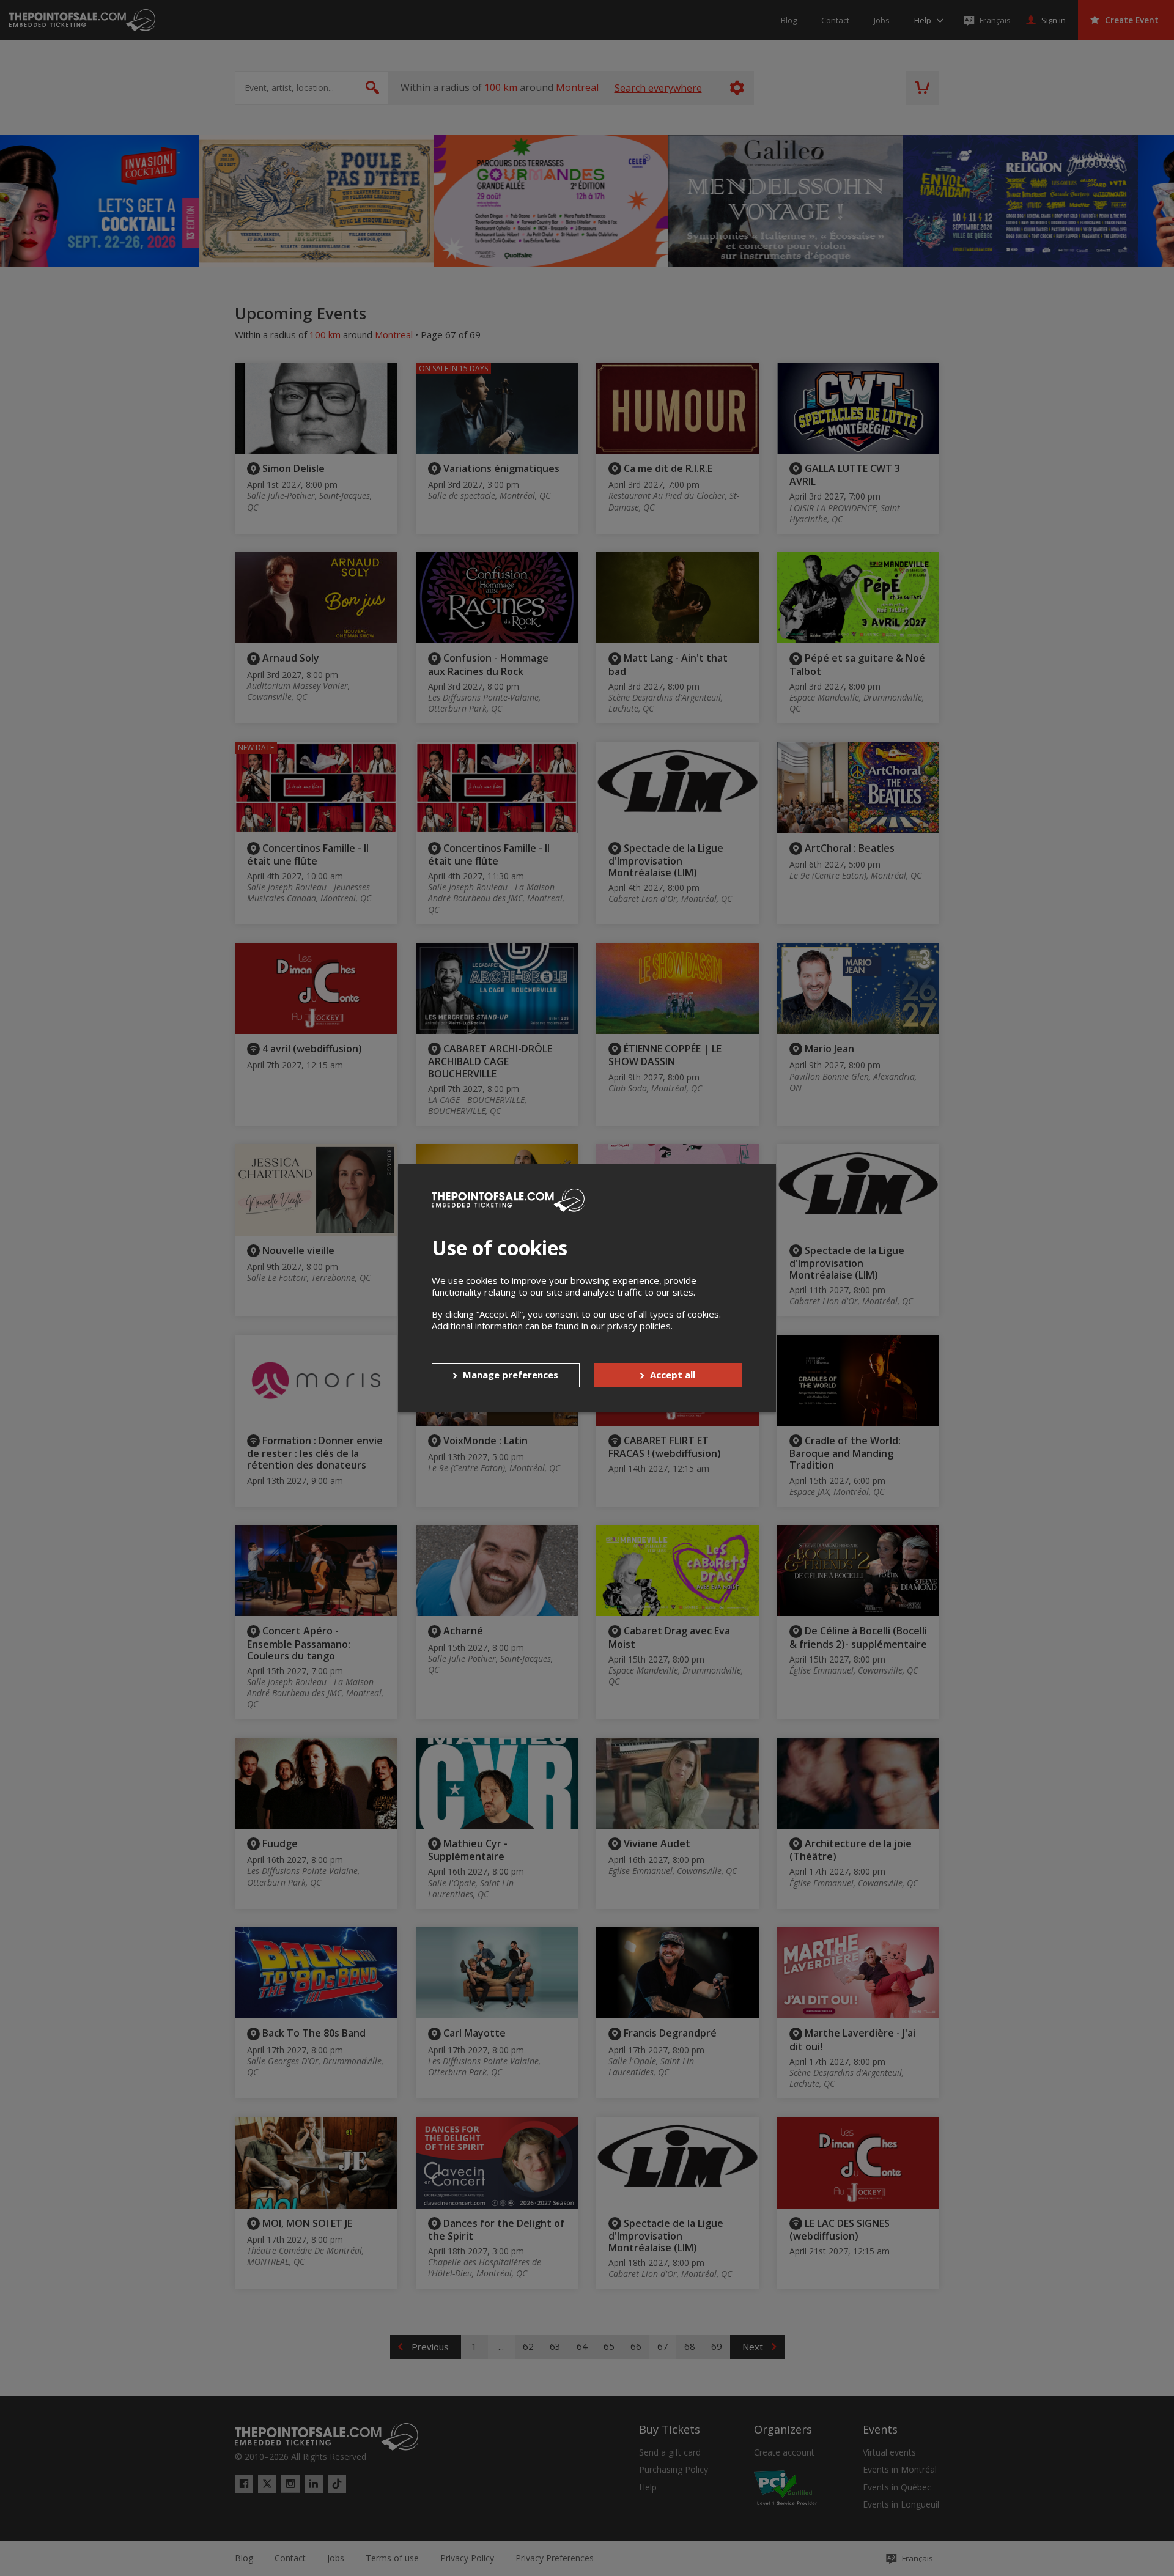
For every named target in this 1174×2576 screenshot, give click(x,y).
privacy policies (639, 1326)
